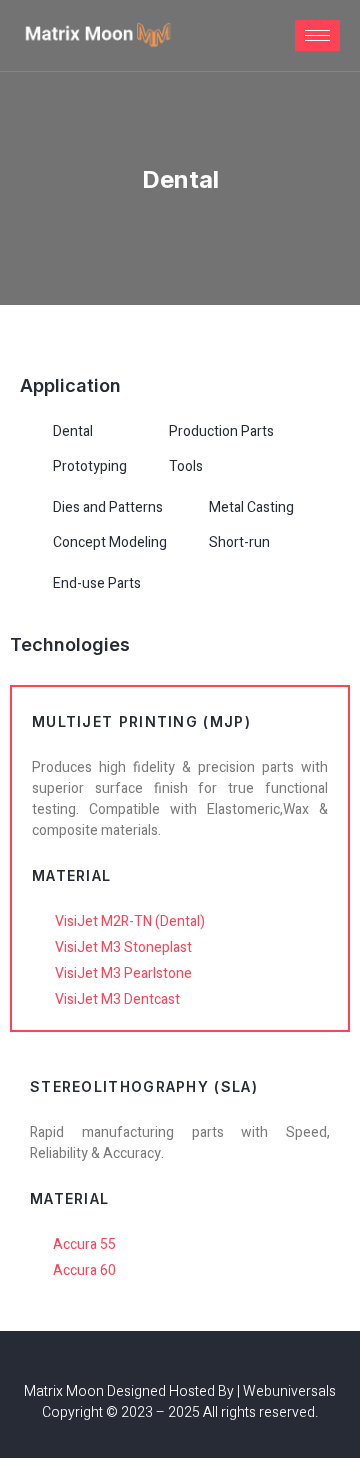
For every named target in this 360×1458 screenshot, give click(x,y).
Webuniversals (289, 1391)
